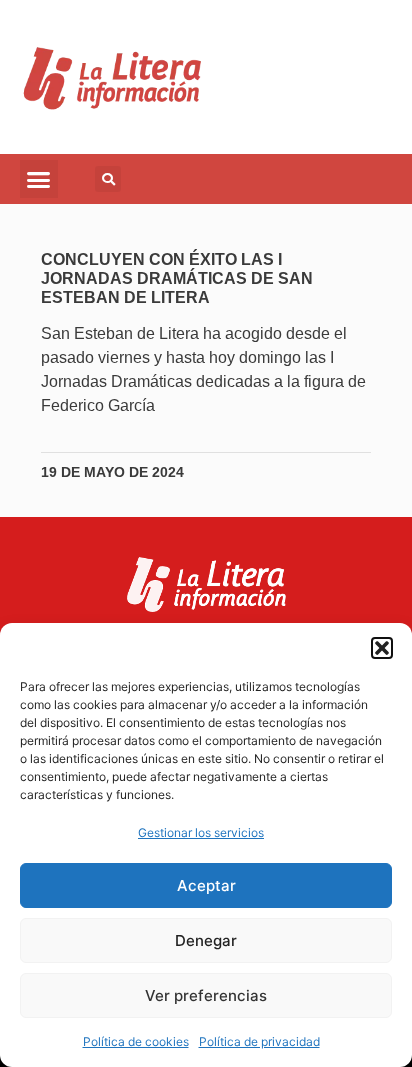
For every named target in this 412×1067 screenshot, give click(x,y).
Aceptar (206, 885)
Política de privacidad (259, 1041)
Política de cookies (136, 1041)
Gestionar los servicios (201, 832)
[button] (382, 648)
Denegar (206, 940)
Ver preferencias (206, 995)
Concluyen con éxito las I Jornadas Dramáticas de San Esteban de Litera (177, 278)
